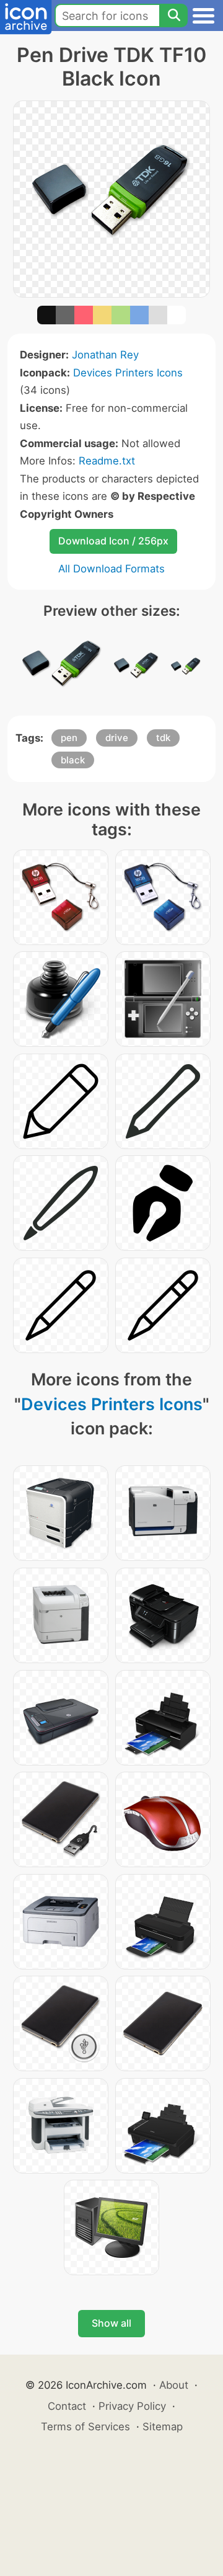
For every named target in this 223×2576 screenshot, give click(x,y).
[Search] (173, 16)
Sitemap (163, 2427)
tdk (163, 738)
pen (69, 738)
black (73, 760)
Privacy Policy (132, 2406)
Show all (111, 2323)
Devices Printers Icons (128, 373)
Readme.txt (107, 461)
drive (117, 738)
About (174, 2385)
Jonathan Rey (105, 355)
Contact (67, 2406)
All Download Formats (111, 569)
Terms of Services (85, 2427)
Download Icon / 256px (113, 541)
